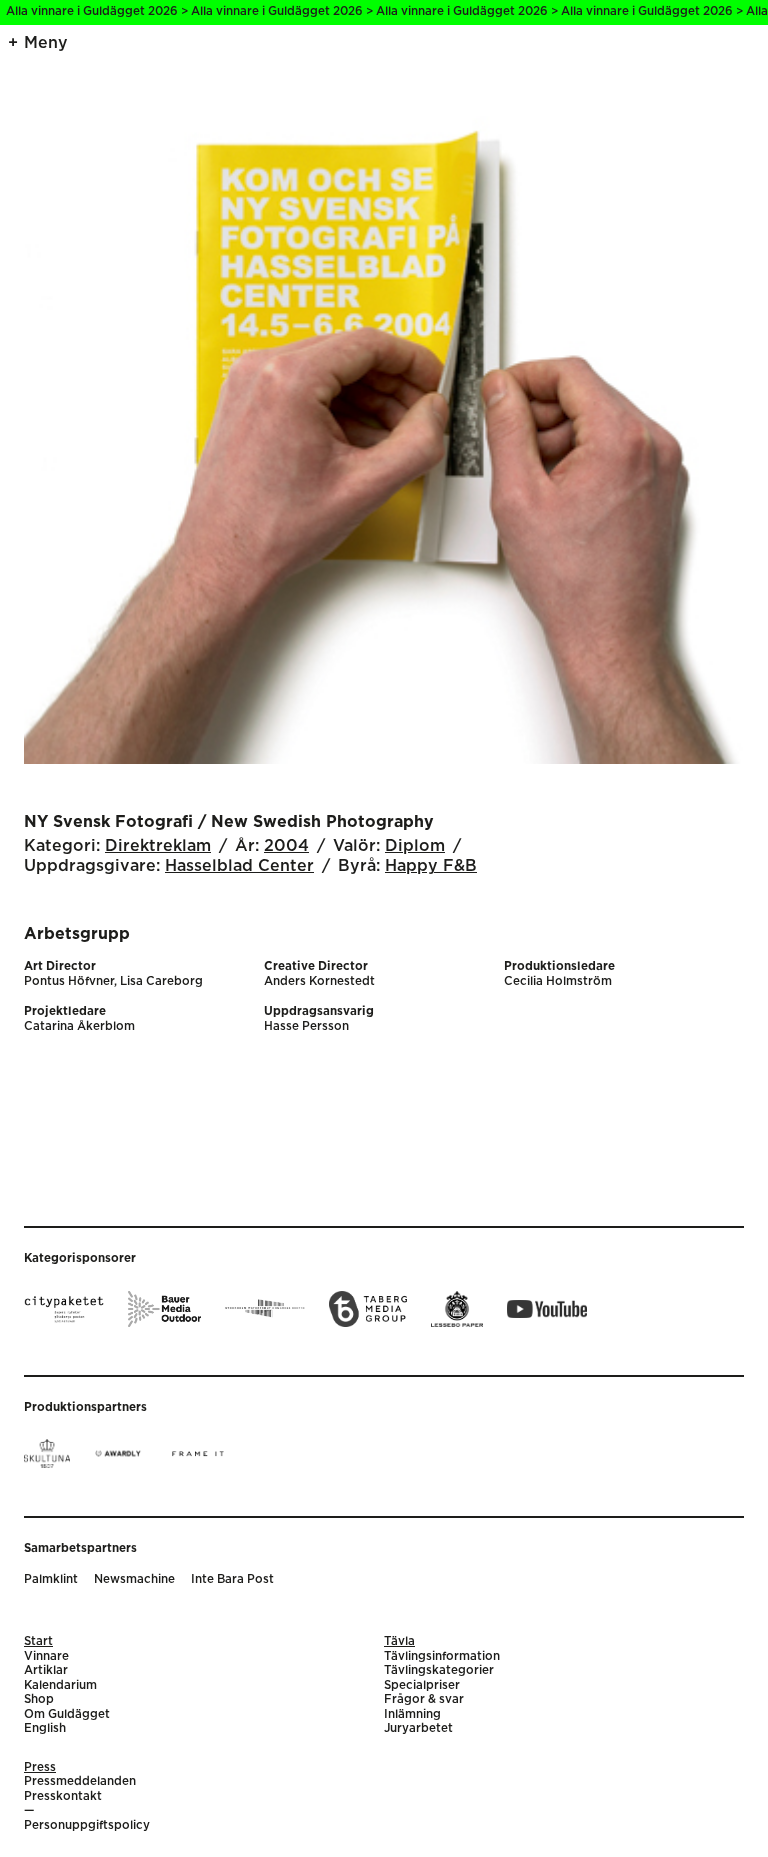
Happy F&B (431, 866)
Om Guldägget (67, 1714)
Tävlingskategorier (439, 1670)
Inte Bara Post (232, 1579)
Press (40, 1767)
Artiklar (46, 1670)
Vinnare (46, 1656)
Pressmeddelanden (80, 1781)
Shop (39, 1699)
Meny (46, 43)
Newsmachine (134, 1579)
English (45, 1728)
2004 (286, 846)
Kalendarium (60, 1685)
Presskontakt (63, 1796)
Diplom (415, 846)
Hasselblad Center (239, 866)
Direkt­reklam (158, 846)
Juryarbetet (418, 1728)
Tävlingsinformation (442, 1656)
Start (38, 1641)
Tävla (399, 1641)
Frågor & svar (424, 1699)
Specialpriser (422, 1685)
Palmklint (51, 1579)
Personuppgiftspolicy (87, 1825)
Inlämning (412, 1714)
